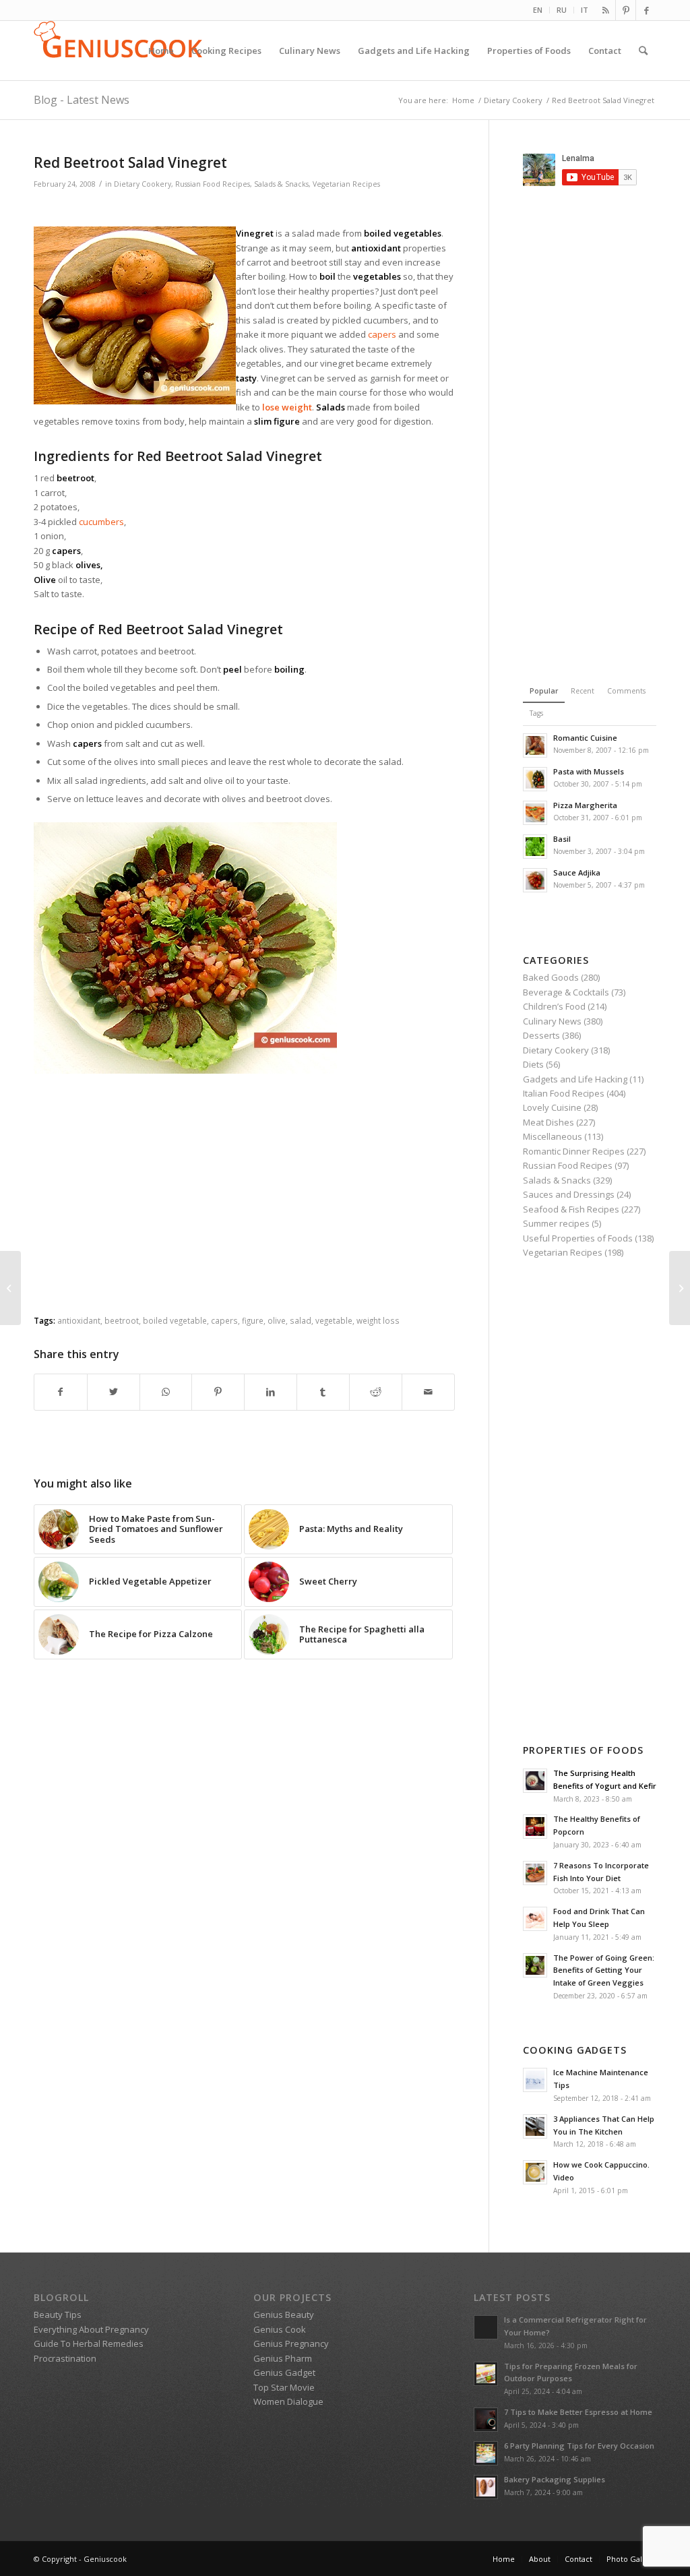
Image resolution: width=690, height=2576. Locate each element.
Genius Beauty (284, 2314)
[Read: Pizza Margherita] (535, 813)
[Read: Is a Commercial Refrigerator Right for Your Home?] (486, 2327)
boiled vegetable (175, 1320)
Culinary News (552, 1021)
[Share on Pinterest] (218, 1392)
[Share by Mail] (428, 1392)
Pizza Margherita (585, 805)
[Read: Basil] (535, 847)
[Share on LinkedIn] (271, 1392)
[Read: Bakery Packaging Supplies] (486, 2487)
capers (382, 334)
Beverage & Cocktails (566, 992)
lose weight (287, 407)
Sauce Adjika (577, 872)
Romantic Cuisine (585, 738)
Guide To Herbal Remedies (89, 2343)
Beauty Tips (58, 2314)
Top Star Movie (284, 2387)
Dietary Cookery (143, 184)
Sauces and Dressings (569, 1194)
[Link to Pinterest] (626, 10)
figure (253, 1320)
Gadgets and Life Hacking (575, 1079)
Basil (562, 839)
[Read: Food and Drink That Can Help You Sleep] (535, 1919)
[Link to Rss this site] (605, 10)
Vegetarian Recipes (346, 184)
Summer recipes (556, 1223)
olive (277, 1320)
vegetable (334, 1320)
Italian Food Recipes (564, 1093)
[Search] (643, 51)
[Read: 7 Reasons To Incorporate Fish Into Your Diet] (535, 1873)
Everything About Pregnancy (91, 2329)
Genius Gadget (284, 2372)
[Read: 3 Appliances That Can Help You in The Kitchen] (535, 2126)
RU (562, 10)
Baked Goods (551, 977)
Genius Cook (280, 2329)
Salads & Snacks (281, 184)
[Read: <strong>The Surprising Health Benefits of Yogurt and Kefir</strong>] (535, 1781)
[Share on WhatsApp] (166, 1392)
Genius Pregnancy (291, 2343)
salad (301, 1320)
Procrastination (65, 2358)
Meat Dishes (548, 1122)
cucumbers (101, 522)
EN (538, 10)
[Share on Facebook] (61, 1392)
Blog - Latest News (82, 100)
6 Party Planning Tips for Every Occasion (579, 2446)
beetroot (122, 1320)
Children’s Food (554, 1006)
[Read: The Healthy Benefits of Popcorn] (535, 1827)
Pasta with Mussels (589, 771)
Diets (533, 1064)
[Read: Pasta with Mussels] (535, 779)
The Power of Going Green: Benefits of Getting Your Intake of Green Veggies (604, 1970)
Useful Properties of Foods (578, 1238)
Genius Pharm (283, 2358)
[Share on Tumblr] (323, 1392)
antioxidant (79, 1320)
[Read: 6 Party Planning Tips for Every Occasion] (486, 2453)
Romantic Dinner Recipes (574, 1151)
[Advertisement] (244, 210)
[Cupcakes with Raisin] (10, 1288)
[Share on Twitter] (114, 1392)
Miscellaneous (553, 1136)
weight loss (378, 1320)
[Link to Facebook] (646, 10)
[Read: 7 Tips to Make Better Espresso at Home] (486, 2420)
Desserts (541, 1035)
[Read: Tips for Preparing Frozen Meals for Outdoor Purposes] (486, 2374)
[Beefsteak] (680, 1288)
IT (585, 10)
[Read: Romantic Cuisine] (535, 745)
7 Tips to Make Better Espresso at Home (578, 2412)
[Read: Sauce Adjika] (535, 880)
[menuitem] (538, 10)
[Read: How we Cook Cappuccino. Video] (535, 2172)
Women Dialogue (288, 2401)
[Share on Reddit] (376, 1392)
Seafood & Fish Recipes (571, 1209)
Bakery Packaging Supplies (555, 2479)
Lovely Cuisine (552, 1107)
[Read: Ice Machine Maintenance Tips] (535, 2080)
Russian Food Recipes (213, 184)
